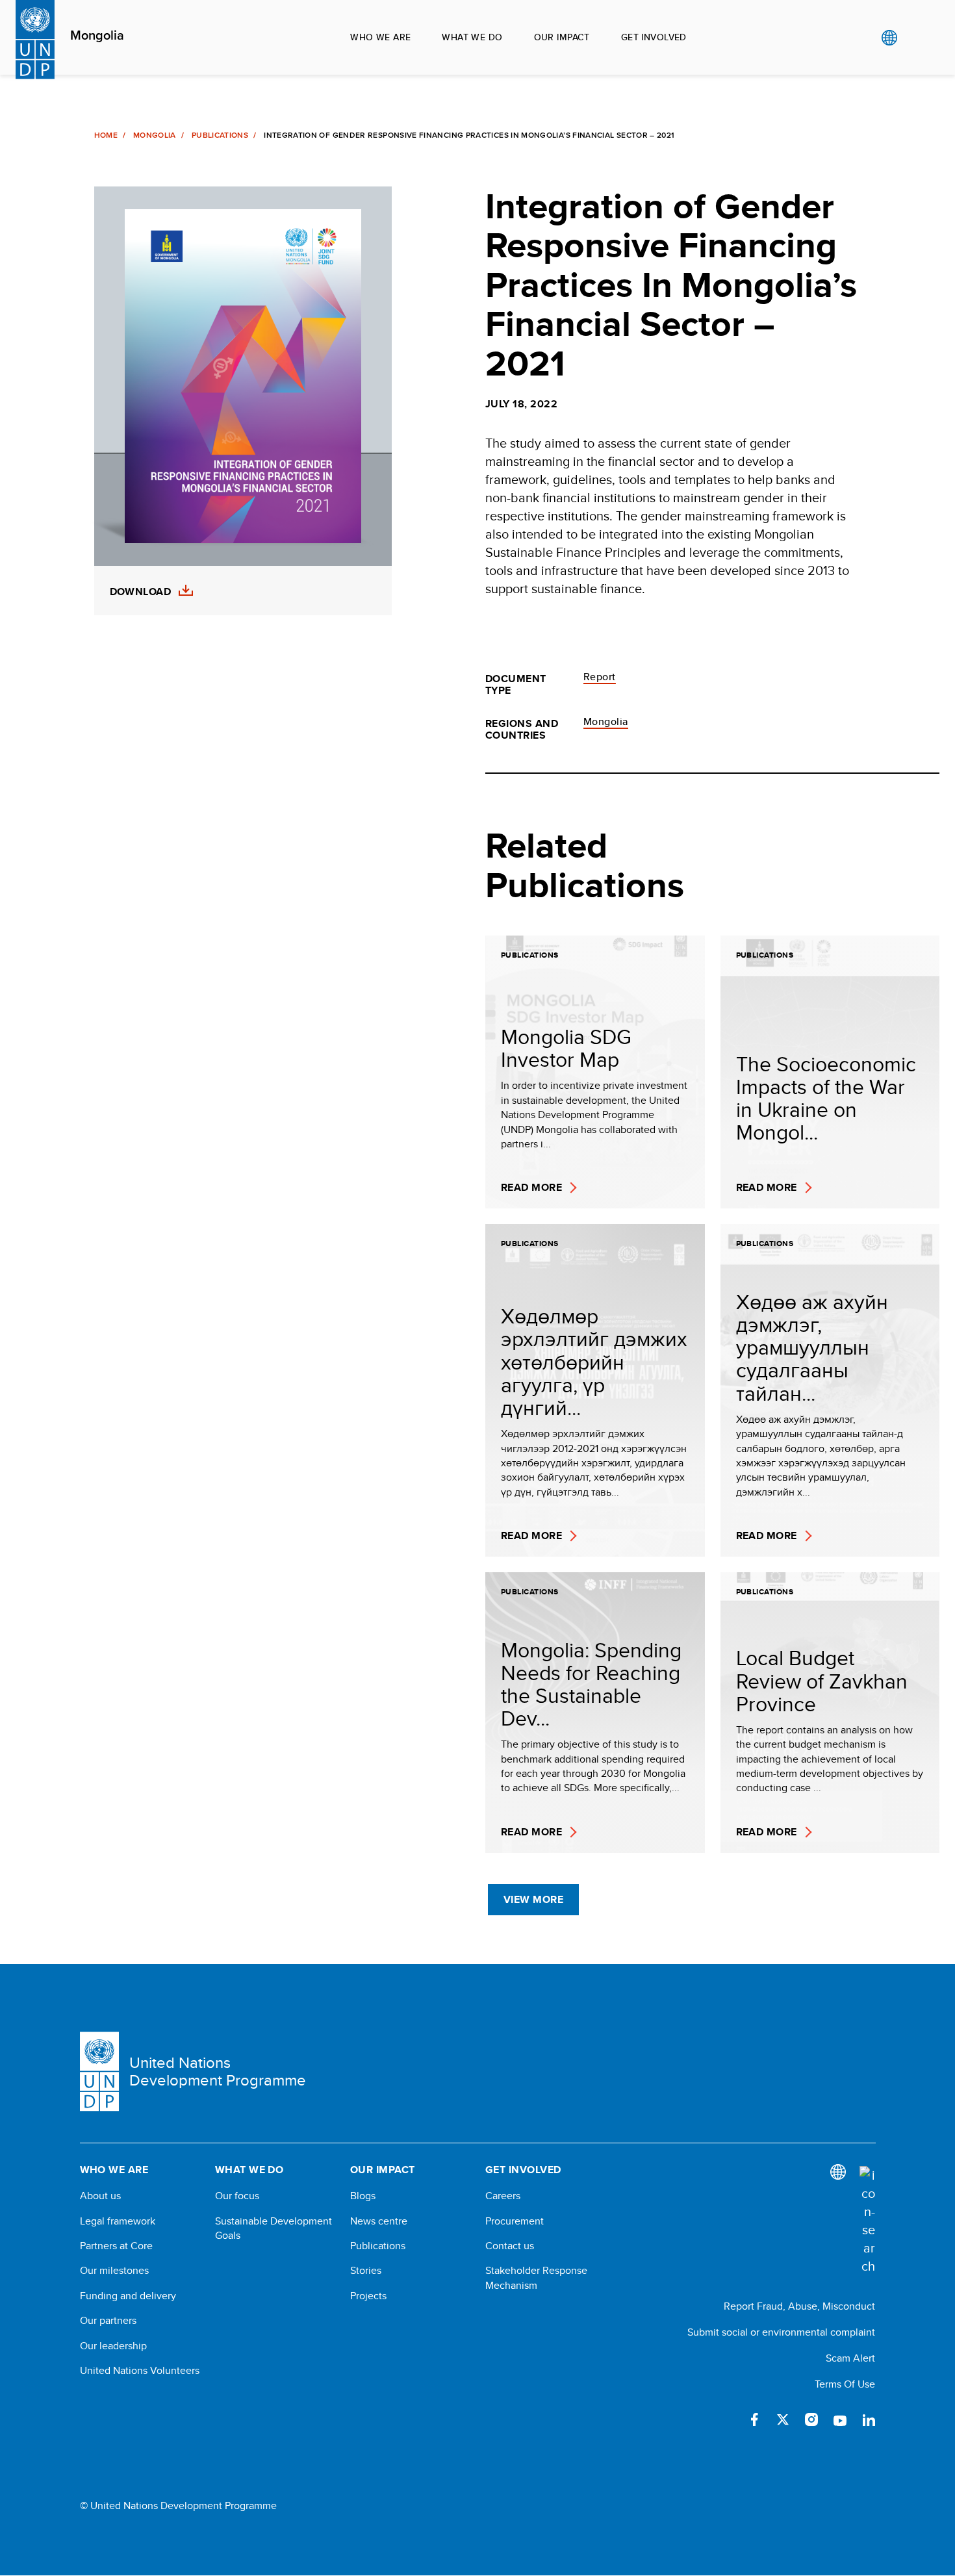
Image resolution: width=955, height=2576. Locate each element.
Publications (220, 135)
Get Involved (654, 37)
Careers (503, 2196)
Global (889, 38)
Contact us (510, 2246)
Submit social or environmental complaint (781, 2332)
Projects (368, 2296)
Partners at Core (116, 2246)
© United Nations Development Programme (178, 2506)
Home (106, 135)
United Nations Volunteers (140, 2371)
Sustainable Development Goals (274, 2228)
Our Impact (562, 37)
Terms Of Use (845, 2384)
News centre (379, 2221)
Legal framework (118, 2221)
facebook (754, 2419)
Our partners (108, 2321)
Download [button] (141, 592)
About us (100, 2196)
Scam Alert (850, 2358)
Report (600, 677)
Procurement (515, 2221)
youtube (840, 2419)
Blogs (363, 2196)
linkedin (869, 2419)
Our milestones (114, 2271)
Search (916, 38)
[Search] (867, 2221)
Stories (366, 2271)
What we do (472, 37)
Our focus (237, 2196)
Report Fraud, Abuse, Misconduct (799, 2306)
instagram (811, 2419)
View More (533, 1899)
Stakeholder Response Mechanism (536, 2278)
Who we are (380, 37)
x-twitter (783, 2419)
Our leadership (113, 2346)
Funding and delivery (128, 2296)
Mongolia (97, 36)
